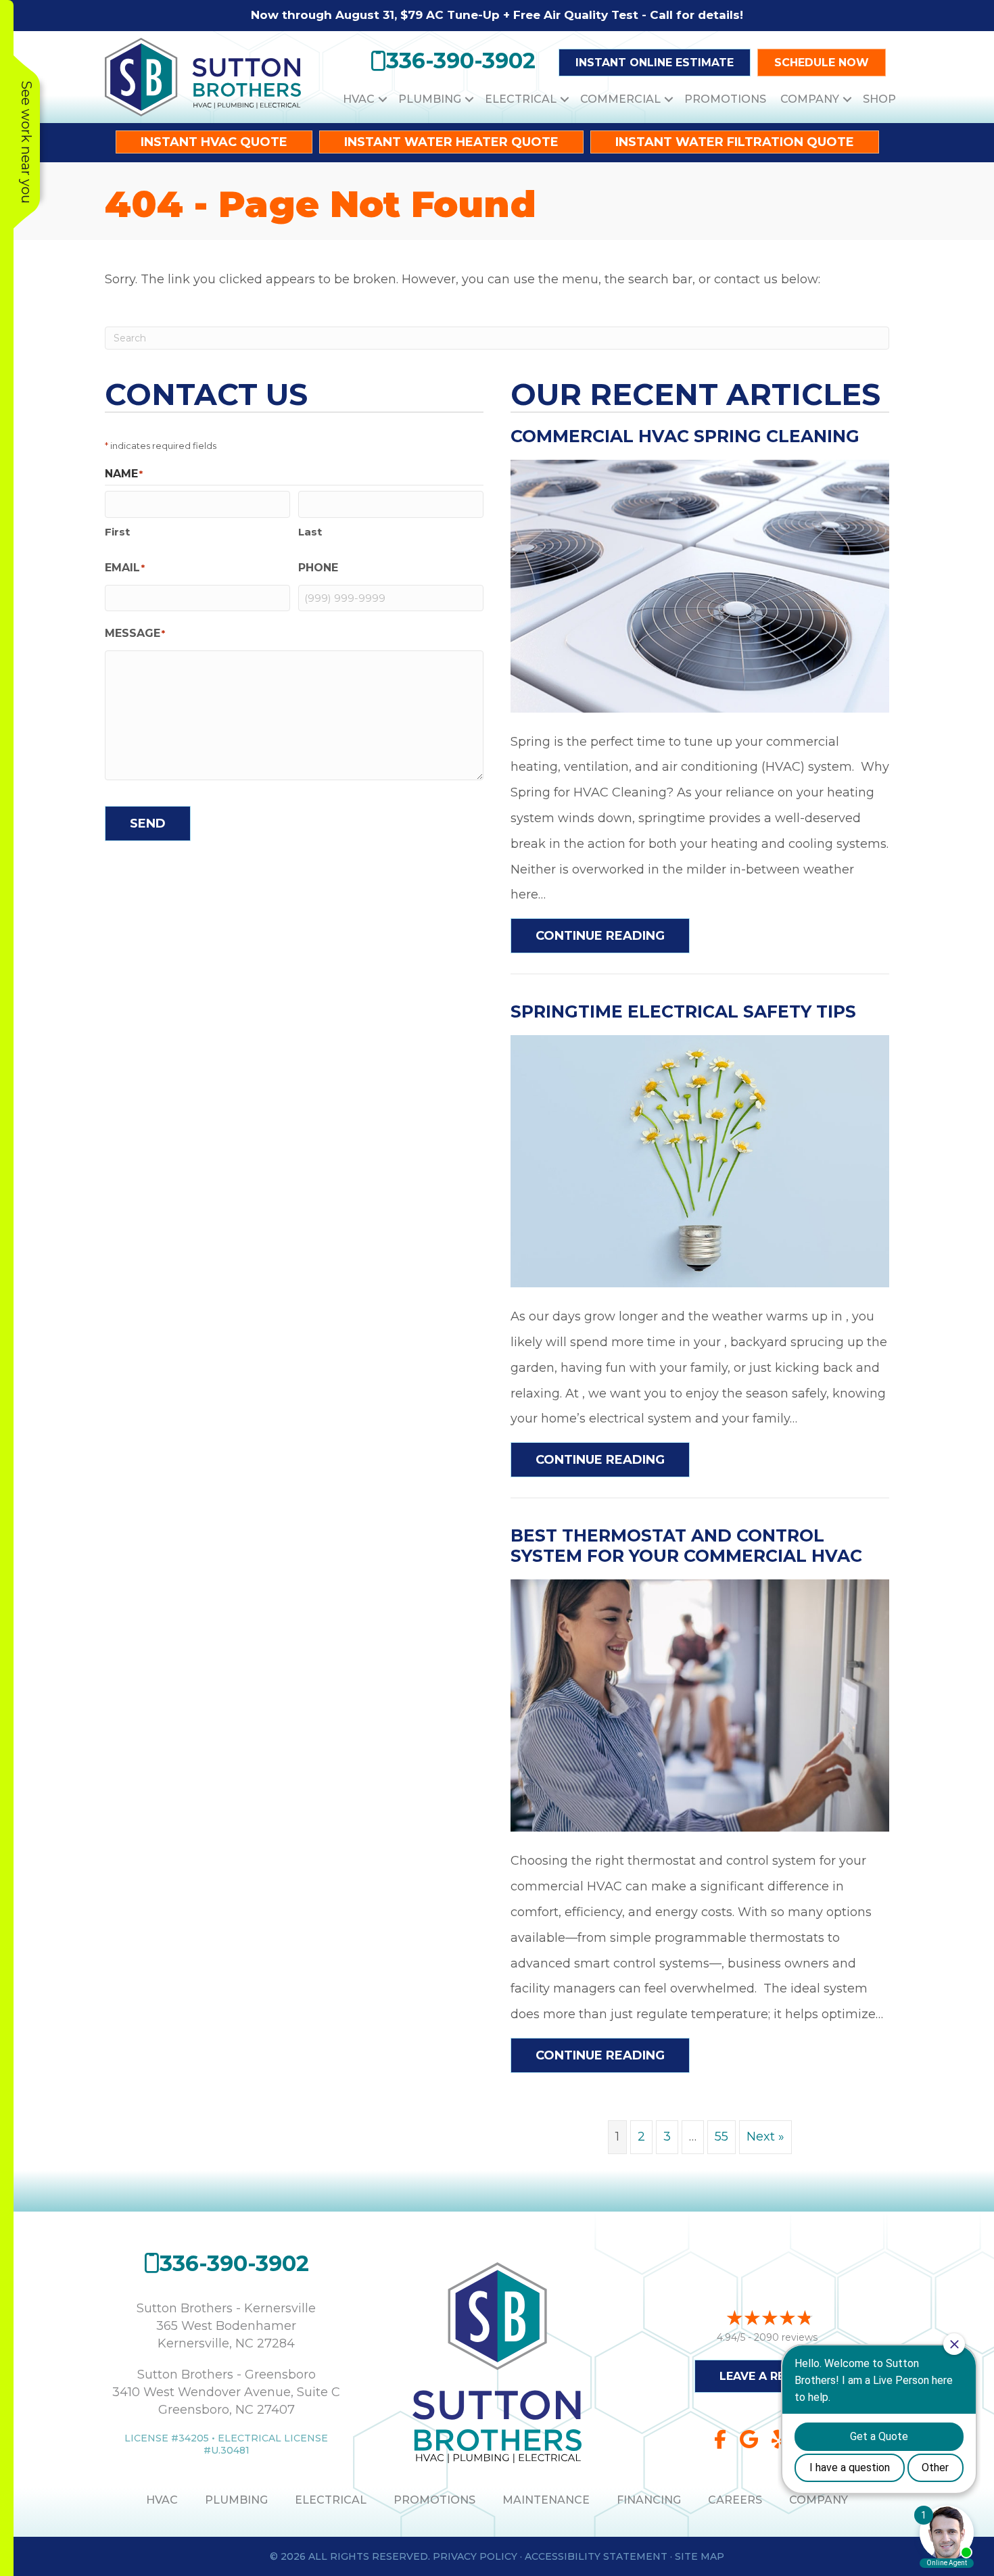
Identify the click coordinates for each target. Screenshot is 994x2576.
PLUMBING (236, 2500)
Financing (649, 2500)
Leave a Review (767, 2376)
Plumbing (430, 99)
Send (148, 824)
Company (810, 99)
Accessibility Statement (596, 2556)
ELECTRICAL (331, 2500)
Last (310, 532)
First (117, 532)
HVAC (359, 99)
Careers (735, 2500)
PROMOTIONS (434, 2500)
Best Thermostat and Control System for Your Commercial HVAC (686, 1546)
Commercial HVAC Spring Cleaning (685, 436)
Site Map (700, 2556)
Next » (765, 2137)
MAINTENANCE (546, 2500)
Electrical (521, 99)
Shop (879, 99)
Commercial (620, 99)
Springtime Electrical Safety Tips (683, 1011)
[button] (383, 99)
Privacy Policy (475, 2556)
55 (721, 2137)
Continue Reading (613, 935)
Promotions (725, 99)
